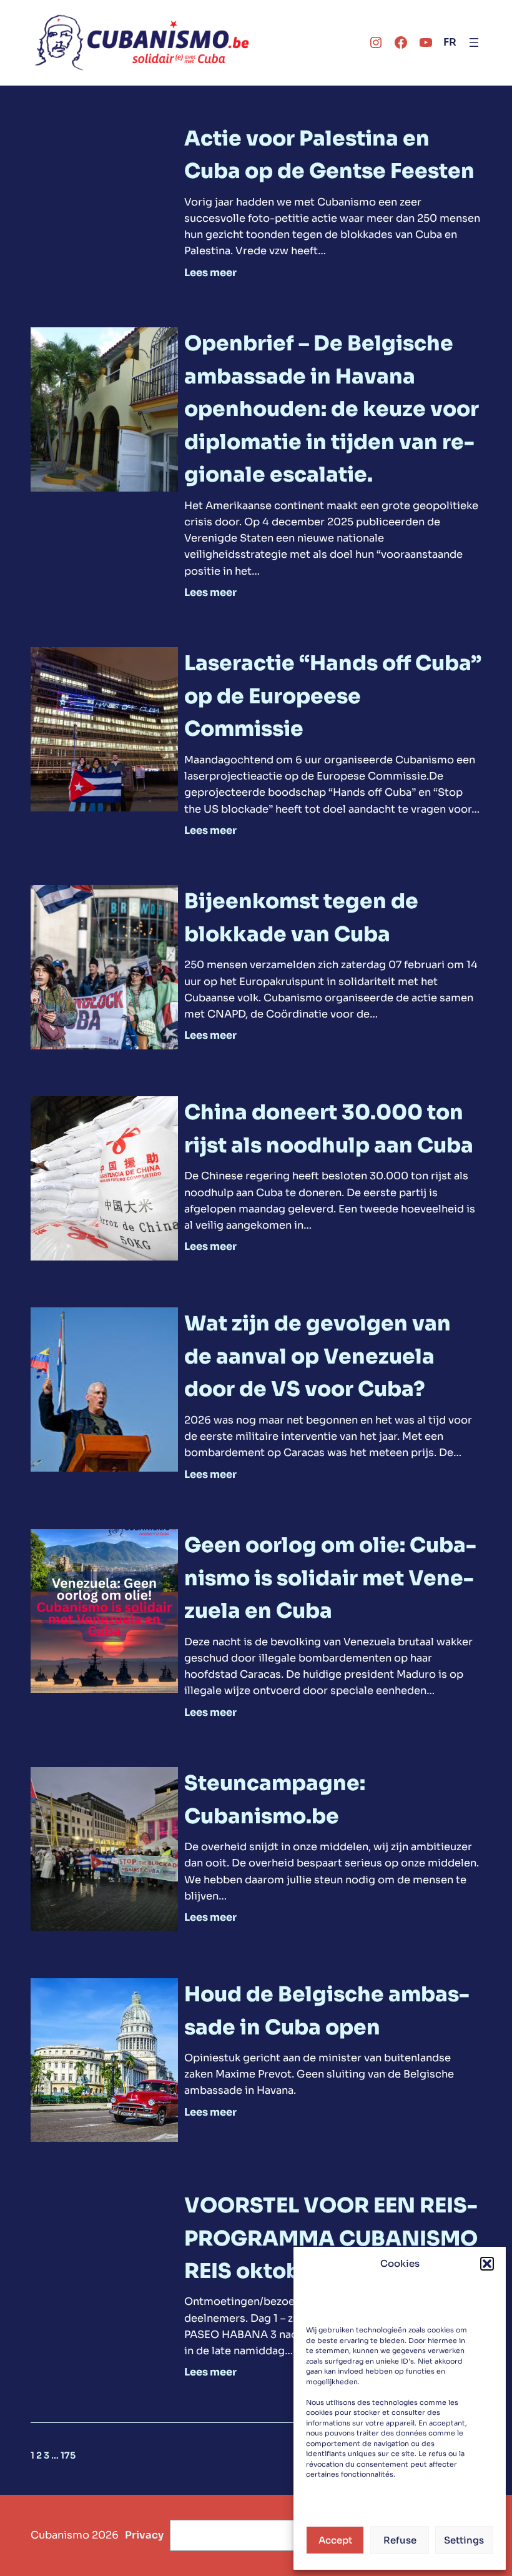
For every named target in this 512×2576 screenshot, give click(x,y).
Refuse (400, 2540)
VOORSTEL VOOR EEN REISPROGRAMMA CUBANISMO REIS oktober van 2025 (331, 2238)
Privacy (144, 2535)
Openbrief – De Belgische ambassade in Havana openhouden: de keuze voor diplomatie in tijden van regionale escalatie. (332, 409)
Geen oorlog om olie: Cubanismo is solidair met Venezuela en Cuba (330, 1578)
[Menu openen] (474, 42)
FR (450, 42)
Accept (335, 2540)
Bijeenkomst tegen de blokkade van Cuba (301, 918)
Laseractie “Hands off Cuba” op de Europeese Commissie (333, 696)
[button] (487, 2264)
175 (68, 2455)
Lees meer (210, 273)
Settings (464, 2540)
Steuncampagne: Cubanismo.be (275, 1800)
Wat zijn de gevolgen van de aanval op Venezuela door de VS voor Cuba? (318, 1356)
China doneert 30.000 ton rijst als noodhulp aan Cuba (329, 1129)
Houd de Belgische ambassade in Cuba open (327, 2011)
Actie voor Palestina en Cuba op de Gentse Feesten (329, 155)
